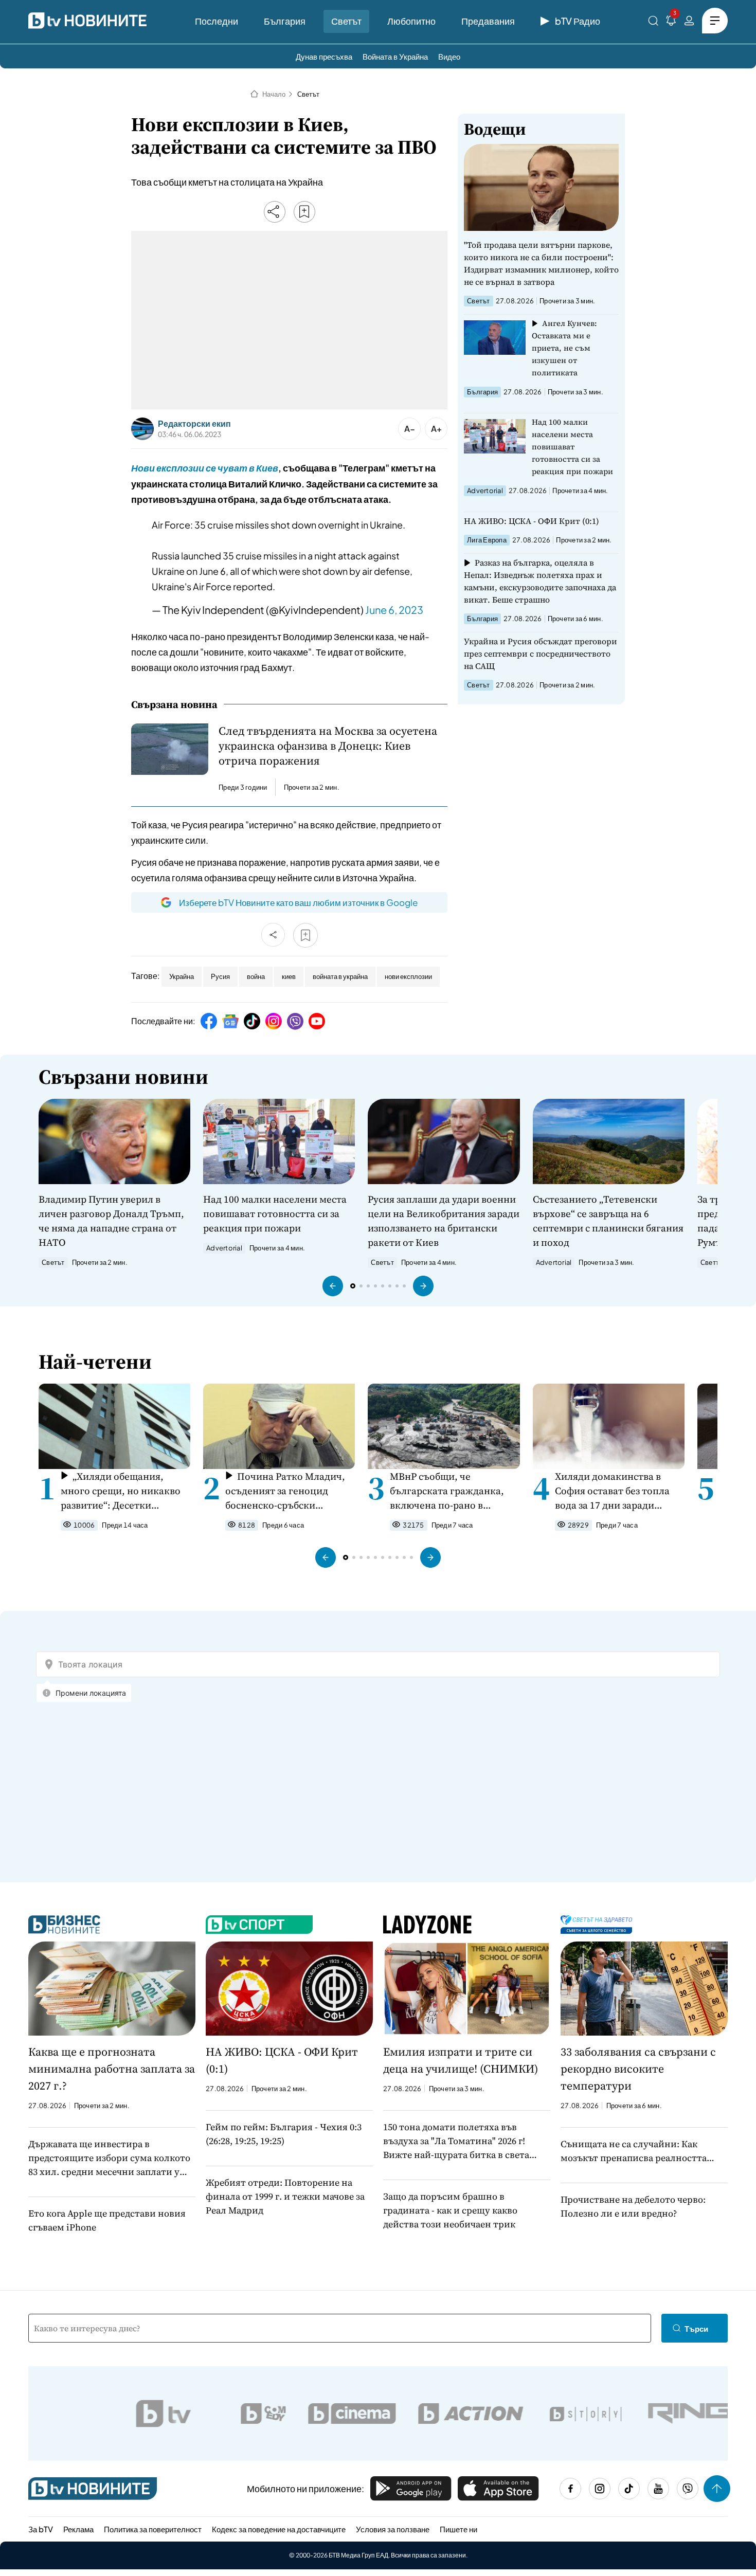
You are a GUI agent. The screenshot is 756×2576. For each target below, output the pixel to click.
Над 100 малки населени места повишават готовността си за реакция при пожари (572, 447)
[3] (671, 22)
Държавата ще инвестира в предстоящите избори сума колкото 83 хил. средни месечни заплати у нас (109, 2158)
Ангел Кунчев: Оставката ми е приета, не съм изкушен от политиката (564, 348)
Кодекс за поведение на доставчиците (279, 2529)
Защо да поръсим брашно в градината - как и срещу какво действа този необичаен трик (450, 2210)
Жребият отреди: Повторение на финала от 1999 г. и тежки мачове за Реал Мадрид (285, 2196)
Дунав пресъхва (324, 56)
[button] (333, 1286)
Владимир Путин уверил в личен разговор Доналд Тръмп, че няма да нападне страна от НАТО (111, 1221)
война (256, 976)
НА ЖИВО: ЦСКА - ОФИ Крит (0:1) (532, 521)
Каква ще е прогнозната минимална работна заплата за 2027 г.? (112, 2069)
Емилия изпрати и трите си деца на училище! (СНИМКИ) (461, 2060)
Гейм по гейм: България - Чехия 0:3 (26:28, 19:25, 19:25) (284, 2134)
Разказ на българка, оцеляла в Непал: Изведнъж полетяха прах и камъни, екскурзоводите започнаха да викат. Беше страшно (540, 581)
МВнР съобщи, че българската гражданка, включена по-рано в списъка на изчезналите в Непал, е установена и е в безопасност (450, 1491)
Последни (217, 21)
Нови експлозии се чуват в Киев (205, 468)
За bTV (41, 2529)
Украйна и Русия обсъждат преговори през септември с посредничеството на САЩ (541, 654)
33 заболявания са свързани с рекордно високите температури (638, 2069)
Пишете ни (458, 2529)
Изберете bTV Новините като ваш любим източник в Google (298, 902)
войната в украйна (340, 976)
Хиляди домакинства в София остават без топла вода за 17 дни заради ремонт (612, 1491)
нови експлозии (408, 976)
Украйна (182, 976)
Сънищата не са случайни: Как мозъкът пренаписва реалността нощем (634, 2151)
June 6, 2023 (394, 610)
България (285, 21)
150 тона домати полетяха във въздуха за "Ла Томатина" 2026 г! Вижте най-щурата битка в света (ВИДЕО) (456, 2141)
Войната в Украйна (395, 56)
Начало (274, 94)
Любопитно (411, 21)
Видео (449, 56)
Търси (696, 2328)
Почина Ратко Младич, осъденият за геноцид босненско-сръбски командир (285, 1491)
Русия (220, 976)
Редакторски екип (194, 424)
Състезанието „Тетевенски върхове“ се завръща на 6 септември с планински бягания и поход (608, 1221)
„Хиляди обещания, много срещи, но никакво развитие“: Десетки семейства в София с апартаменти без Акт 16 (121, 1491)
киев (289, 976)
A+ (436, 429)
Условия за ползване (393, 2529)
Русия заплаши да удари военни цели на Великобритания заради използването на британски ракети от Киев (444, 1221)
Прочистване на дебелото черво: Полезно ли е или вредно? (633, 2206)
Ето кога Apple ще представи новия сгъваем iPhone (107, 2220)
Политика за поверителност (153, 2529)
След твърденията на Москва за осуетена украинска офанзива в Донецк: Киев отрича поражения (328, 746)
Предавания (488, 21)
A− (410, 429)
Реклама (78, 2529)
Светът (346, 21)
